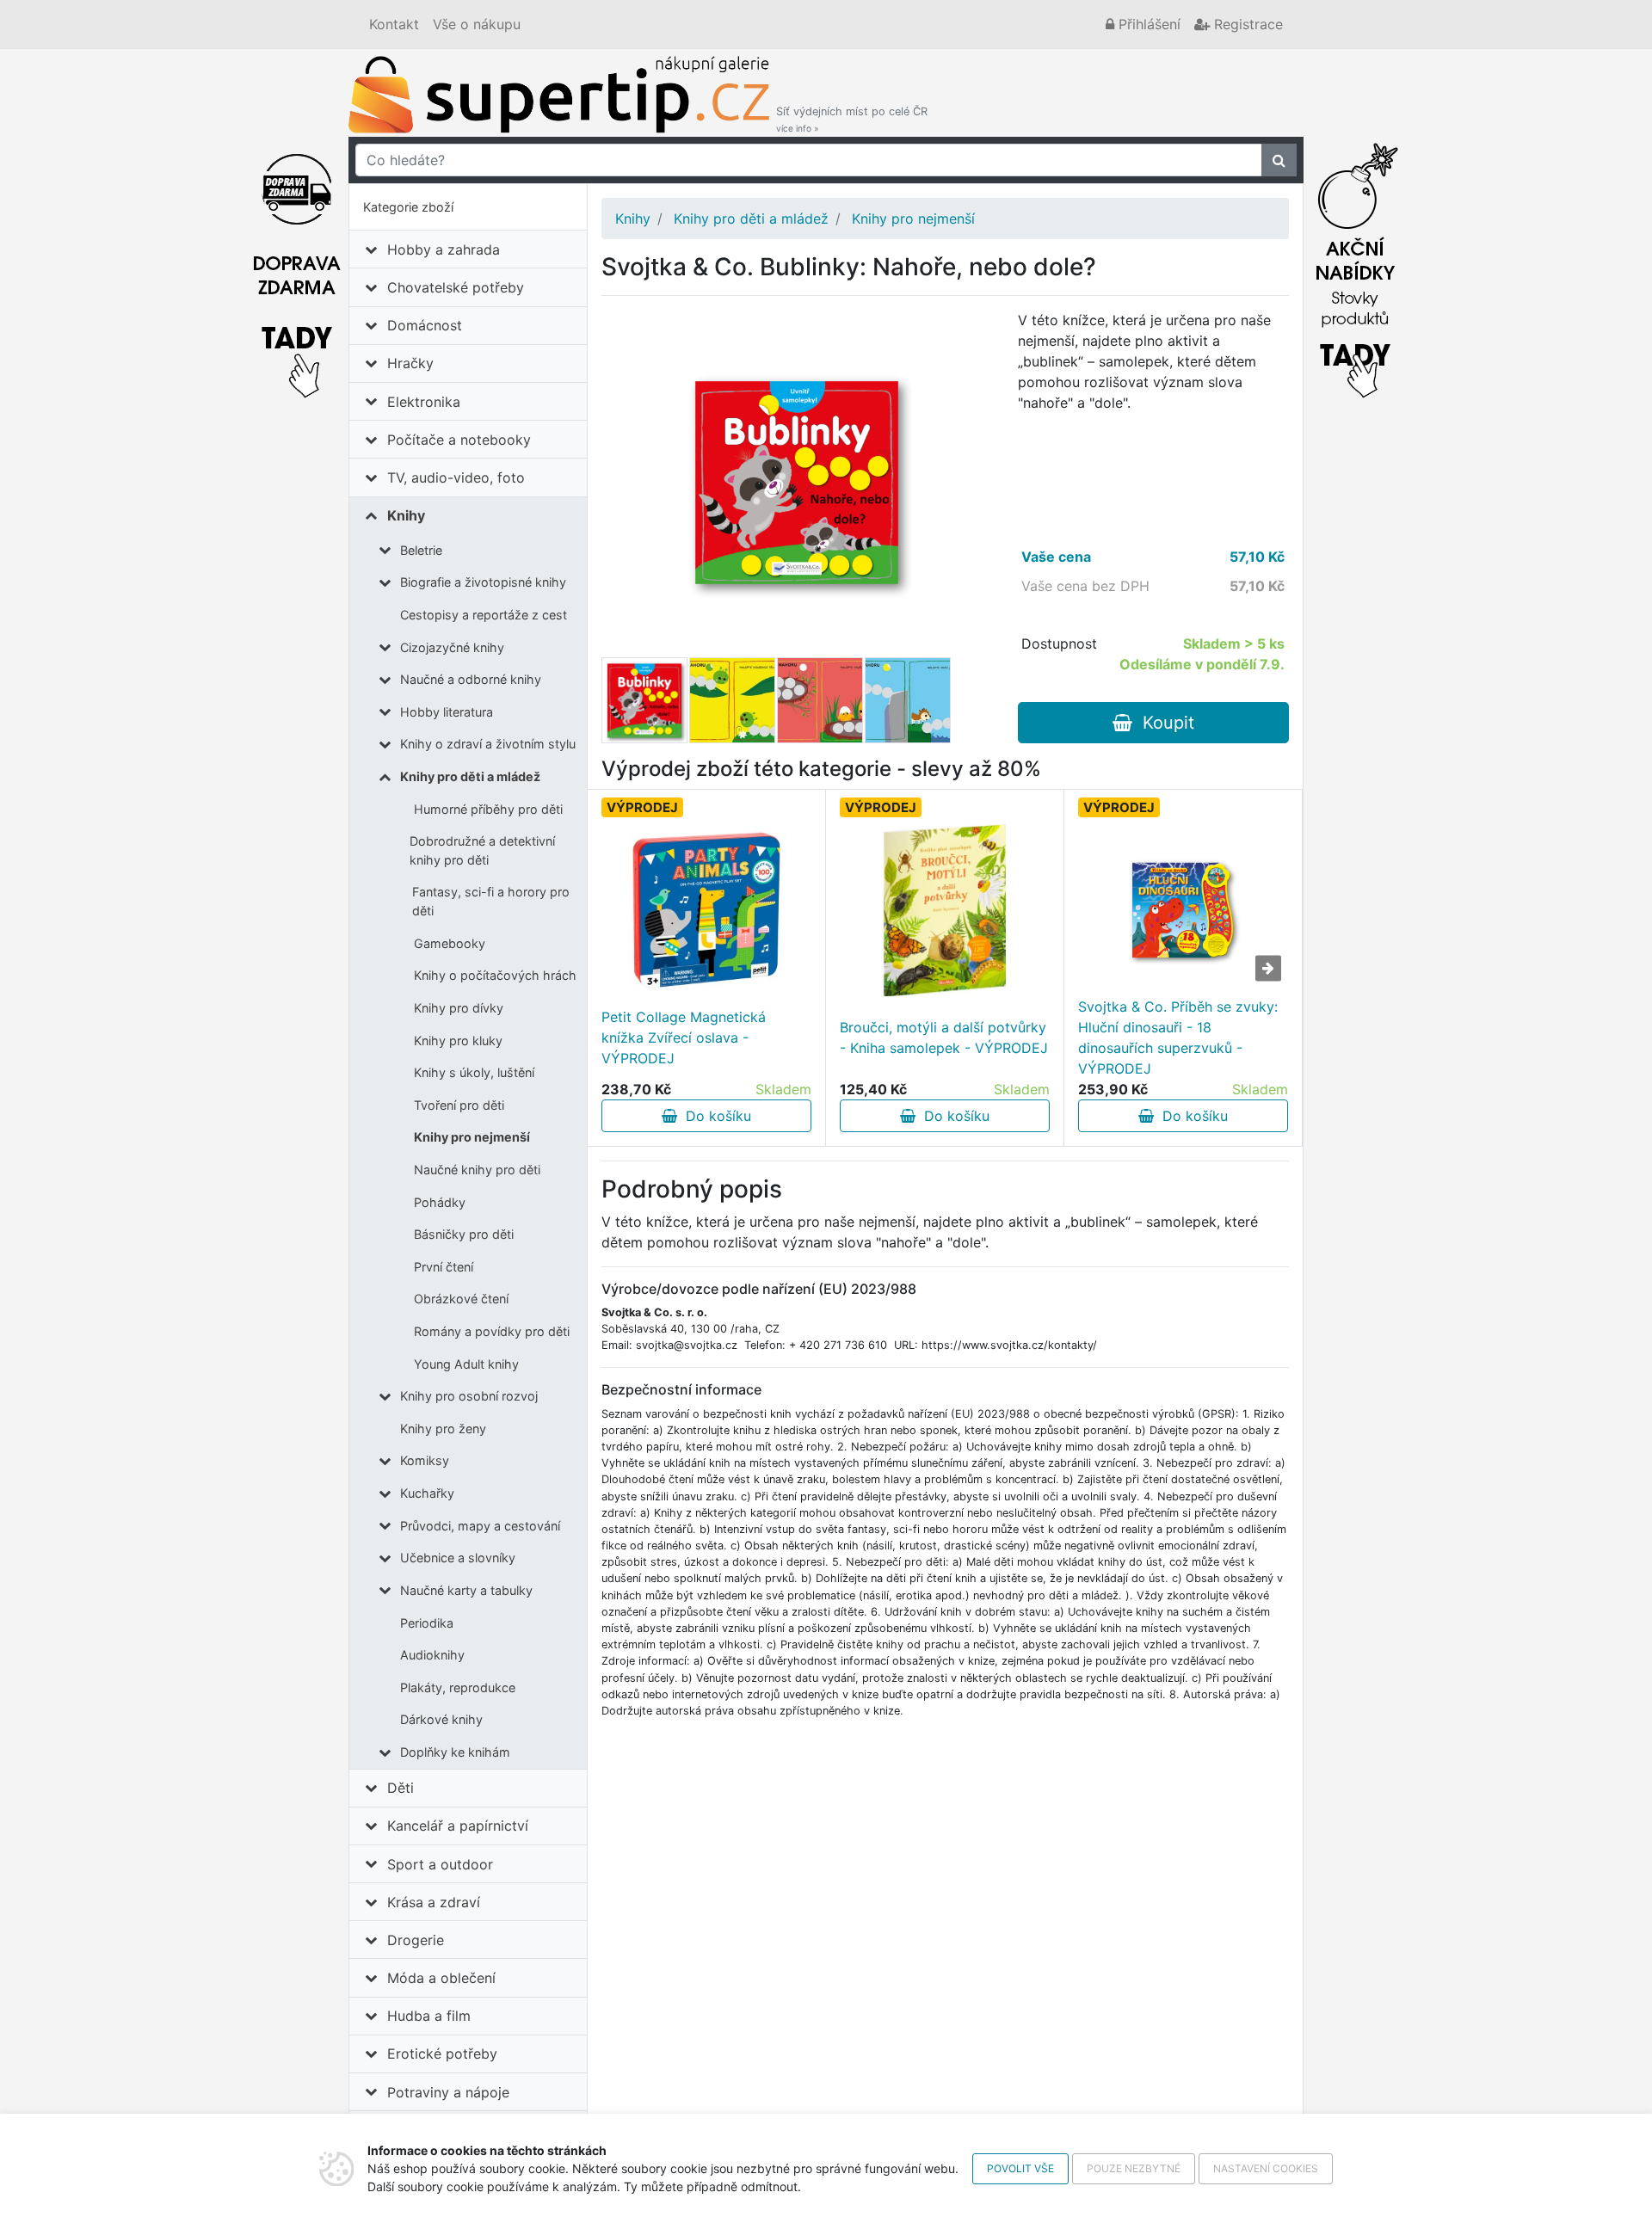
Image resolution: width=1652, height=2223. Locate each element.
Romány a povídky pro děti (492, 1331)
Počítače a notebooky (459, 440)
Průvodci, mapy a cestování (480, 1526)
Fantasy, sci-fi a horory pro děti (491, 901)
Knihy (406, 515)
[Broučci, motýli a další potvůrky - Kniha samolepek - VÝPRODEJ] (945, 910)
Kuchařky (427, 1493)
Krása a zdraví (434, 1902)
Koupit (1163, 723)
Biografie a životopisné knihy (483, 582)
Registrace (1246, 24)
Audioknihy (432, 1655)
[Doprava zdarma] (297, 266)
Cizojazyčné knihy (452, 647)
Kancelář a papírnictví (458, 1826)
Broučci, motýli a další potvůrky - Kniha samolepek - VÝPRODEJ (944, 1038)
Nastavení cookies (1266, 2168)
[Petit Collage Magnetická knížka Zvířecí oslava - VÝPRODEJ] (706, 910)
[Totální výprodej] (1355, 266)
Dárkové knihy (441, 1719)
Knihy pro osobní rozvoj (469, 1396)
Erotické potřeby (442, 2054)
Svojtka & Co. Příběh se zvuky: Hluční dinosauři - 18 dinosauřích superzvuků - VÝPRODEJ (1178, 1038)
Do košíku (714, 1116)
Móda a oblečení (441, 1978)
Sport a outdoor (440, 1864)
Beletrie (421, 550)
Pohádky (440, 1202)
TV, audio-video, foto (456, 477)
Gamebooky (450, 943)
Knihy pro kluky (458, 1041)
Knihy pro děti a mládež (470, 776)
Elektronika (424, 402)
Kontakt (394, 24)
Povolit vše (1020, 2168)
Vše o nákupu (477, 24)
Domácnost (425, 325)
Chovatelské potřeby (456, 287)
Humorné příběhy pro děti (488, 809)
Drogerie (416, 1940)
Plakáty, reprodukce (458, 1687)
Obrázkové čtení (461, 1299)
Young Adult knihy (466, 1364)
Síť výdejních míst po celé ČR (852, 119)
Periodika (427, 1623)
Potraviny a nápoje (448, 2092)
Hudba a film (429, 2016)
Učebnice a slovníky (458, 1558)
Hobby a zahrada (444, 249)
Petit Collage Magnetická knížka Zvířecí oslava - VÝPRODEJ (684, 1038)
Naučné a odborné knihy (471, 679)
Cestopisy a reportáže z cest (484, 615)
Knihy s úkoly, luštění (474, 1072)
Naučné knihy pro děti (477, 1170)
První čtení (444, 1267)
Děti (401, 1788)
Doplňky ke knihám (455, 1752)
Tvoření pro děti (459, 1105)
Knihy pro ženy (443, 1429)
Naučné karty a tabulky (466, 1590)
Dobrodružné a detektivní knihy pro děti (482, 850)
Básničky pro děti (464, 1234)
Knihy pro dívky (459, 1008)
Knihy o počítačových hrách (495, 975)
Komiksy (425, 1460)
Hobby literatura (447, 712)
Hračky (410, 363)
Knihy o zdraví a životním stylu (488, 744)
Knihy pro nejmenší (472, 1137)
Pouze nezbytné (1134, 2168)
